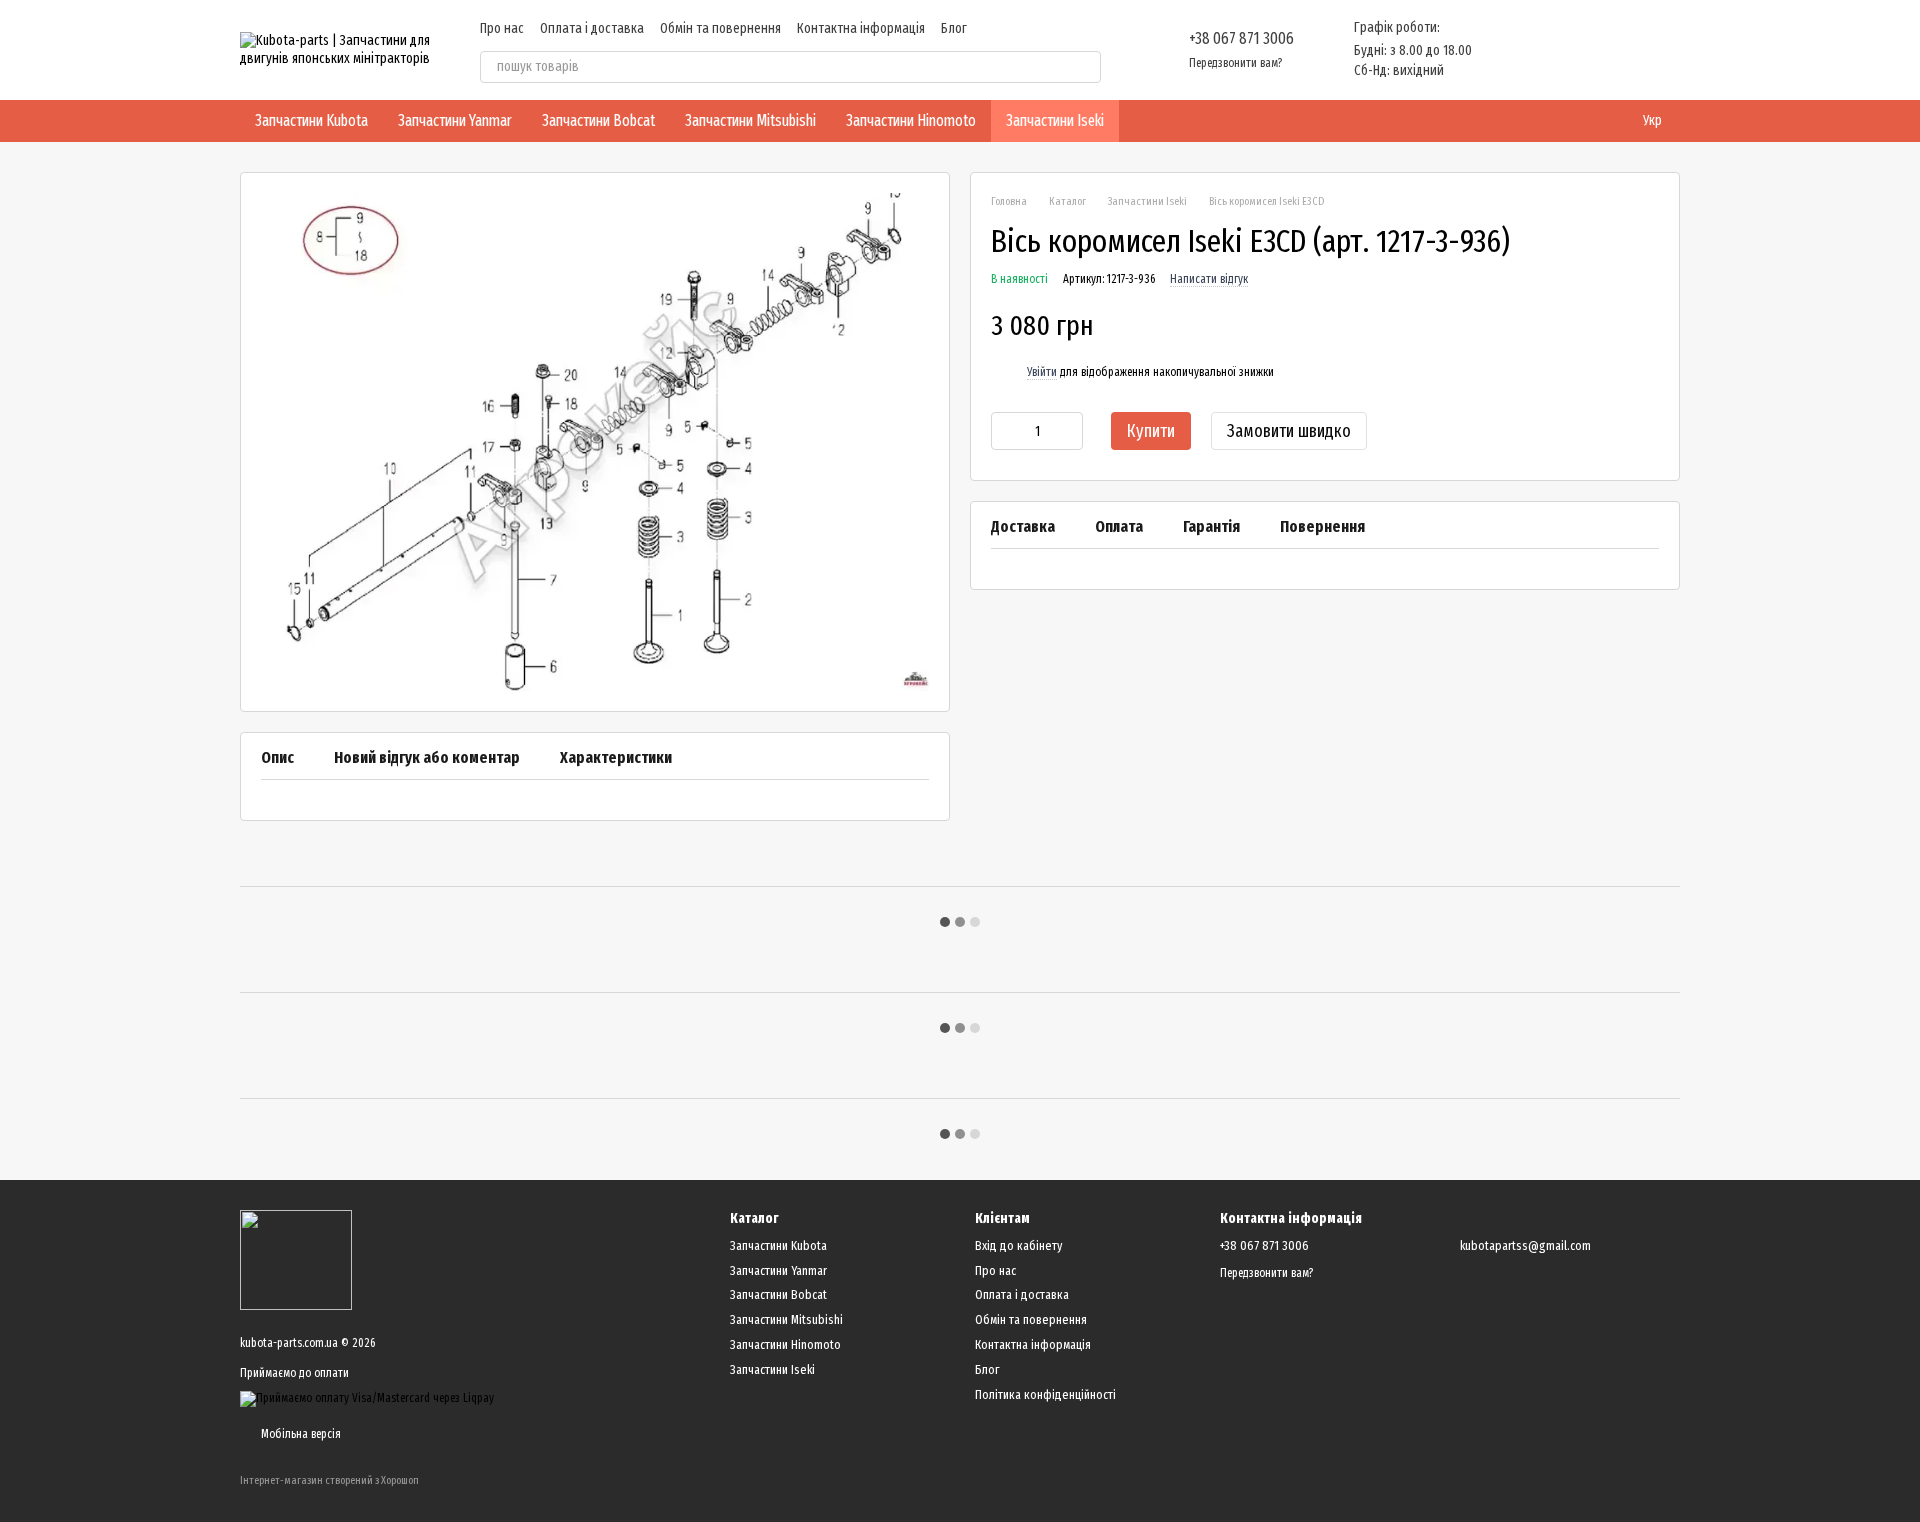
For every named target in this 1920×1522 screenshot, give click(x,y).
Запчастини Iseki (1055, 120)
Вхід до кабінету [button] (1018, 1245)
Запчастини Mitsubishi (750, 120)
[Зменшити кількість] (1006, 432)
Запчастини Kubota (311, 120)
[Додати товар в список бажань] (1649, 326)
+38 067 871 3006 (1241, 38)
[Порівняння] (1508, 50)
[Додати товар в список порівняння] (1609, 326)
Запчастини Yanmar (455, 120)
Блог (954, 28)
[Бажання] (1560, 50)
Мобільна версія (299, 1434)
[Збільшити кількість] (1068, 432)
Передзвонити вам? (1235, 63)
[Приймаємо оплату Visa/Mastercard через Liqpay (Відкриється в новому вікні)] (367, 1398)
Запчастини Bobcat (598, 120)
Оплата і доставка (592, 28)
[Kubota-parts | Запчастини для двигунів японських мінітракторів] (296, 1259)
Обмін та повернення (720, 28)
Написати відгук (1209, 280)
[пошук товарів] (1085, 67)
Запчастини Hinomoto (911, 120)
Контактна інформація (861, 28)
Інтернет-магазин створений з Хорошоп (329, 1480)
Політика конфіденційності (1045, 1394)
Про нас (502, 28)
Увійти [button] (1042, 373)
